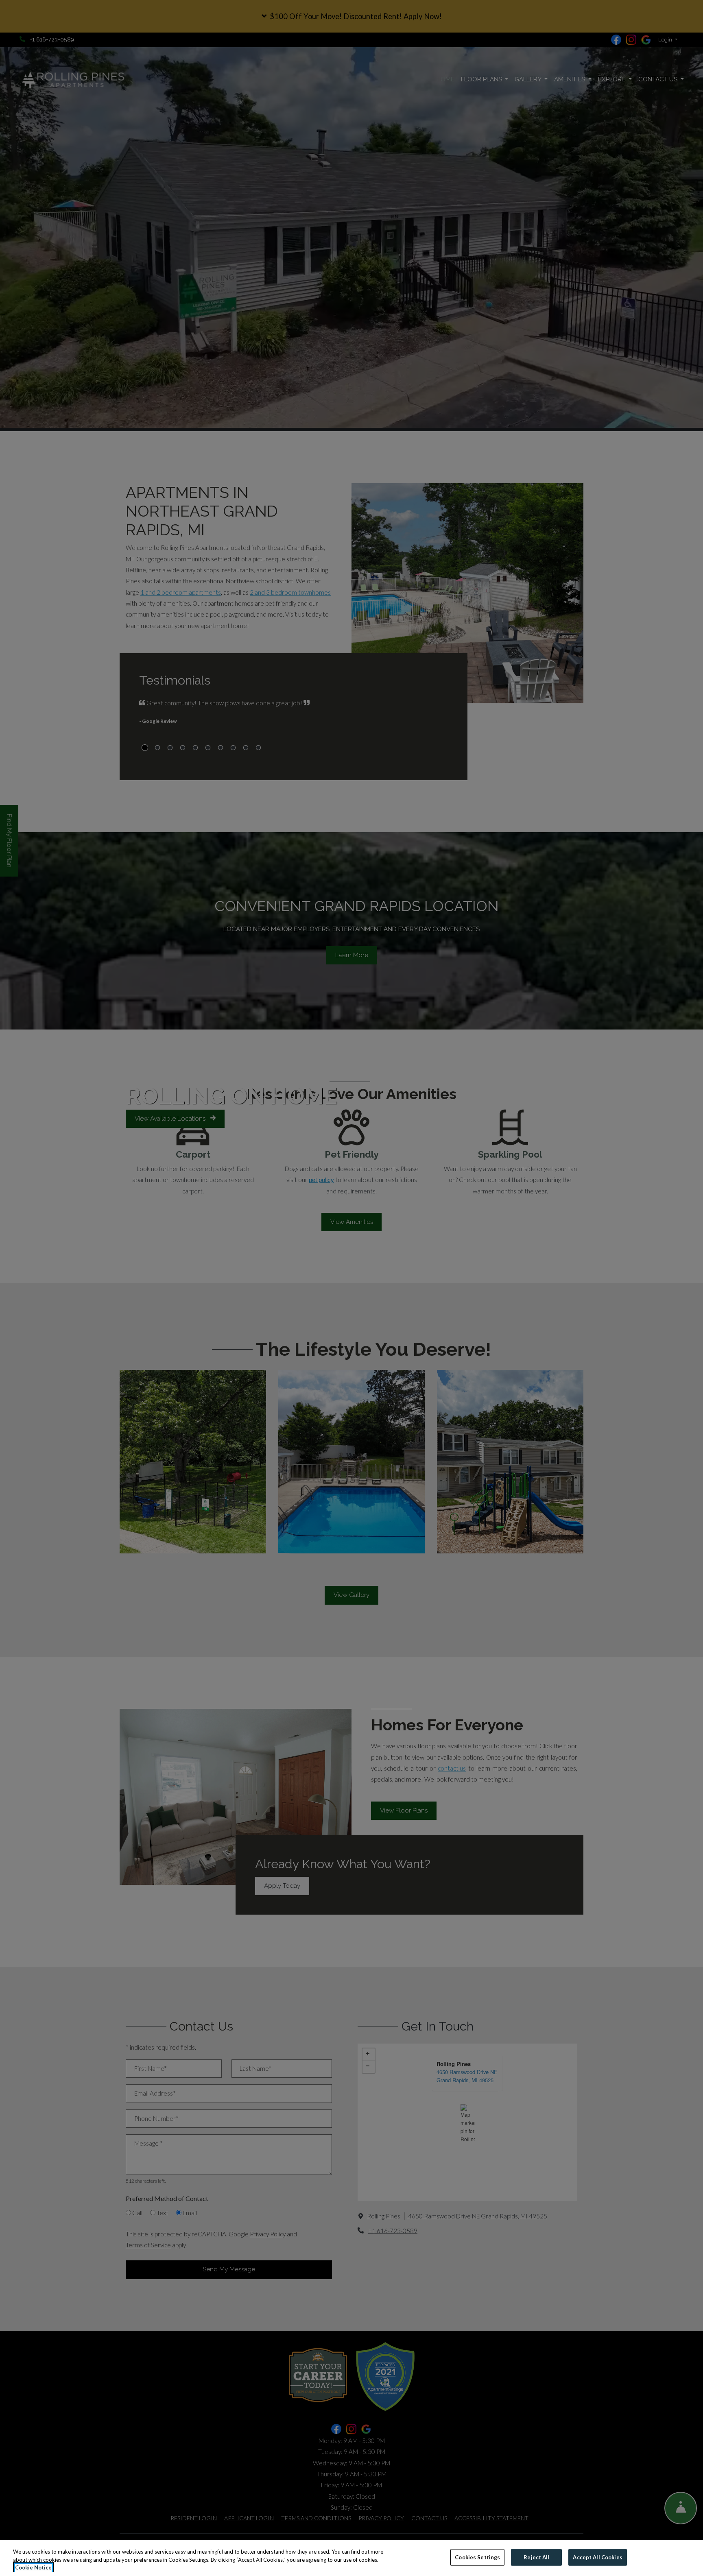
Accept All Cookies (597, 2557)
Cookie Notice (33, 2567)
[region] (351, 2558)
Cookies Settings (477, 2557)
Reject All (536, 2557)
